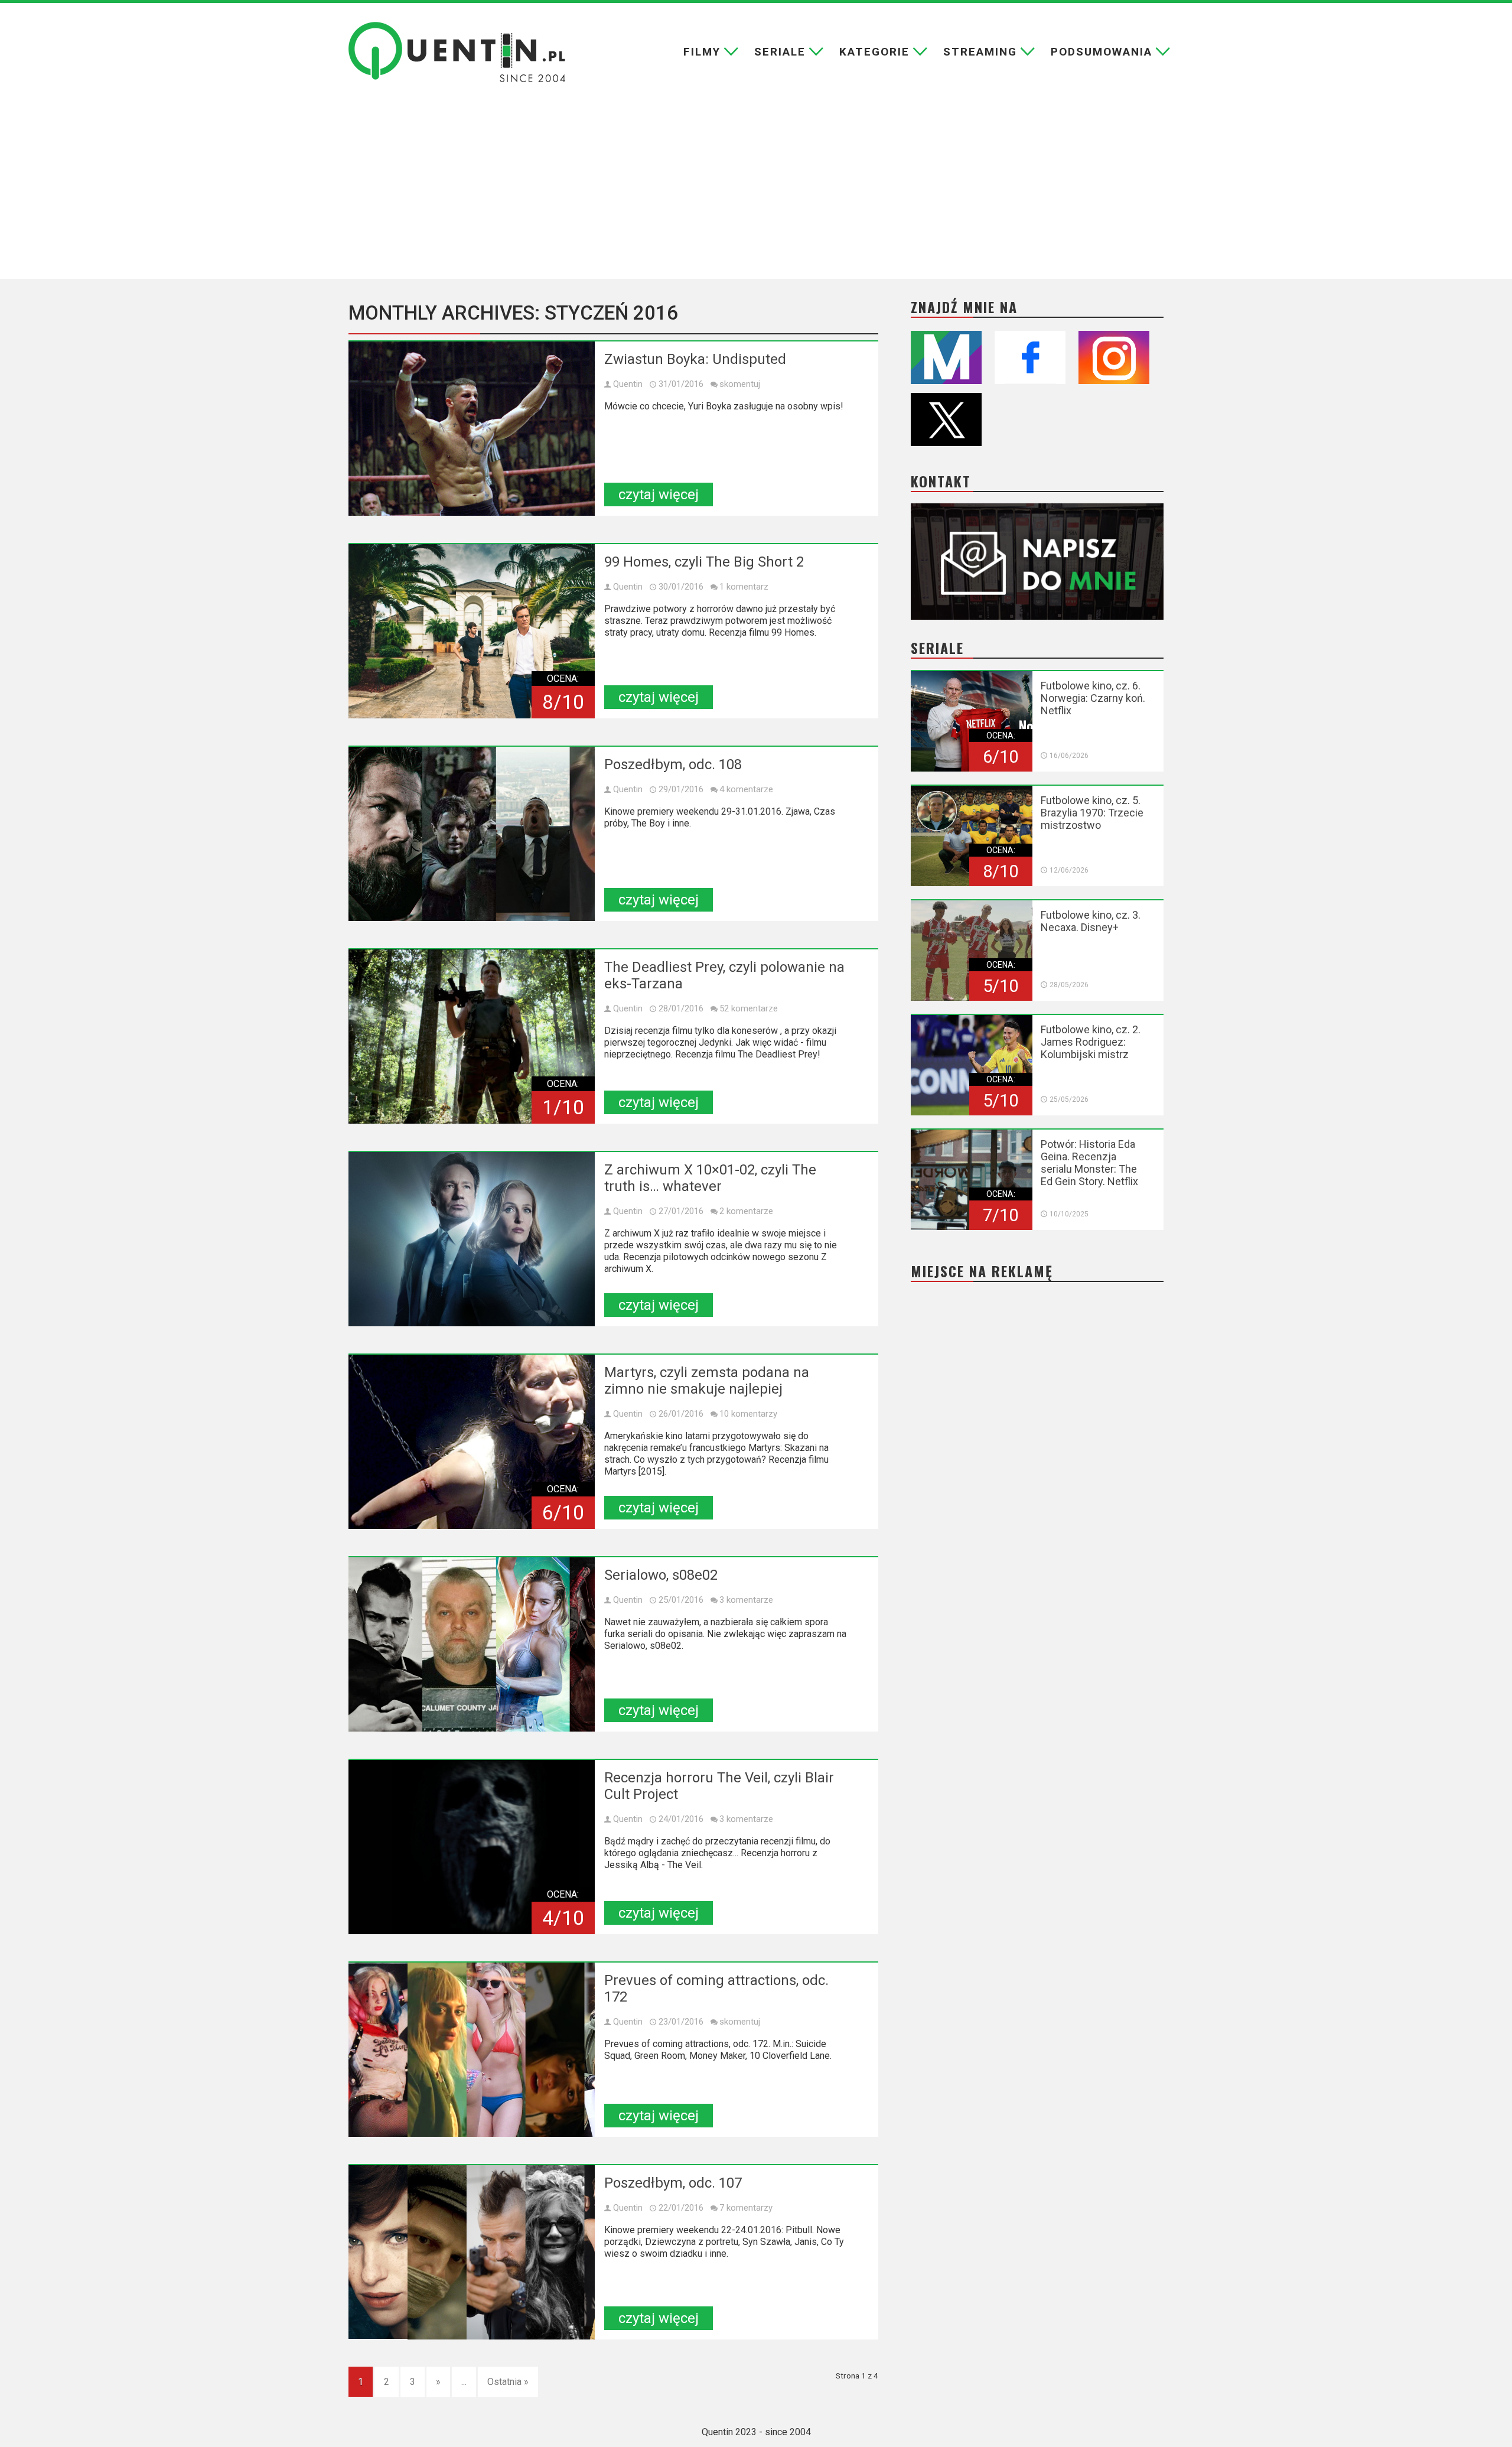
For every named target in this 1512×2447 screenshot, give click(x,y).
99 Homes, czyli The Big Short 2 (704, 562)
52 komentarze (749, 1008)
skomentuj (740, 384)
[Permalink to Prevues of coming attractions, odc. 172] (472, 2050)
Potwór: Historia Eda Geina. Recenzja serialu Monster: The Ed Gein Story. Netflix (1089, 1163)
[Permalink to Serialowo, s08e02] (472, 1644)
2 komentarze (746, 1211)
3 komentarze (746, 1600)
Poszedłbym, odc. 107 (673, 2183)
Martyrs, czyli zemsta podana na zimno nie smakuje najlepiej (707, 1381)
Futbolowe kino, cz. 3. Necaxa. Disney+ (1091, 921)
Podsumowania (1102, 52)
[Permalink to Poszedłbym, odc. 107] (472, 2252)
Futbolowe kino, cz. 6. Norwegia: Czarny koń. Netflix (1093, 698)
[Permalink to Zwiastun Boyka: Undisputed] (472, 429)
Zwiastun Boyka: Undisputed (695, 359)
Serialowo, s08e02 (661, 1575)
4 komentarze (746, 789)
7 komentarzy (746, 2208)
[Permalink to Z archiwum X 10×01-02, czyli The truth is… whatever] (472, 1239)
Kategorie (874, 52)
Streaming (980, 52)
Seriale (780, 52)
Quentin (628, 384)
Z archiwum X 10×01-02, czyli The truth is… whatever (710, 1178)
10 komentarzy (748, 1414)
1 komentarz (744, 587)
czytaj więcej (659, 494)
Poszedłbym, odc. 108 (673, 764)
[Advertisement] (756, 190)
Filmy (702, 52)
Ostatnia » (508, 2382)
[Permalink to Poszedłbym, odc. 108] (472, 834)
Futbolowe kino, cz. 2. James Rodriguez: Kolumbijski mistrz (1091, 1042)
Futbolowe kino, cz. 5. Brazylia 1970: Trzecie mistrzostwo (1092, 813)
